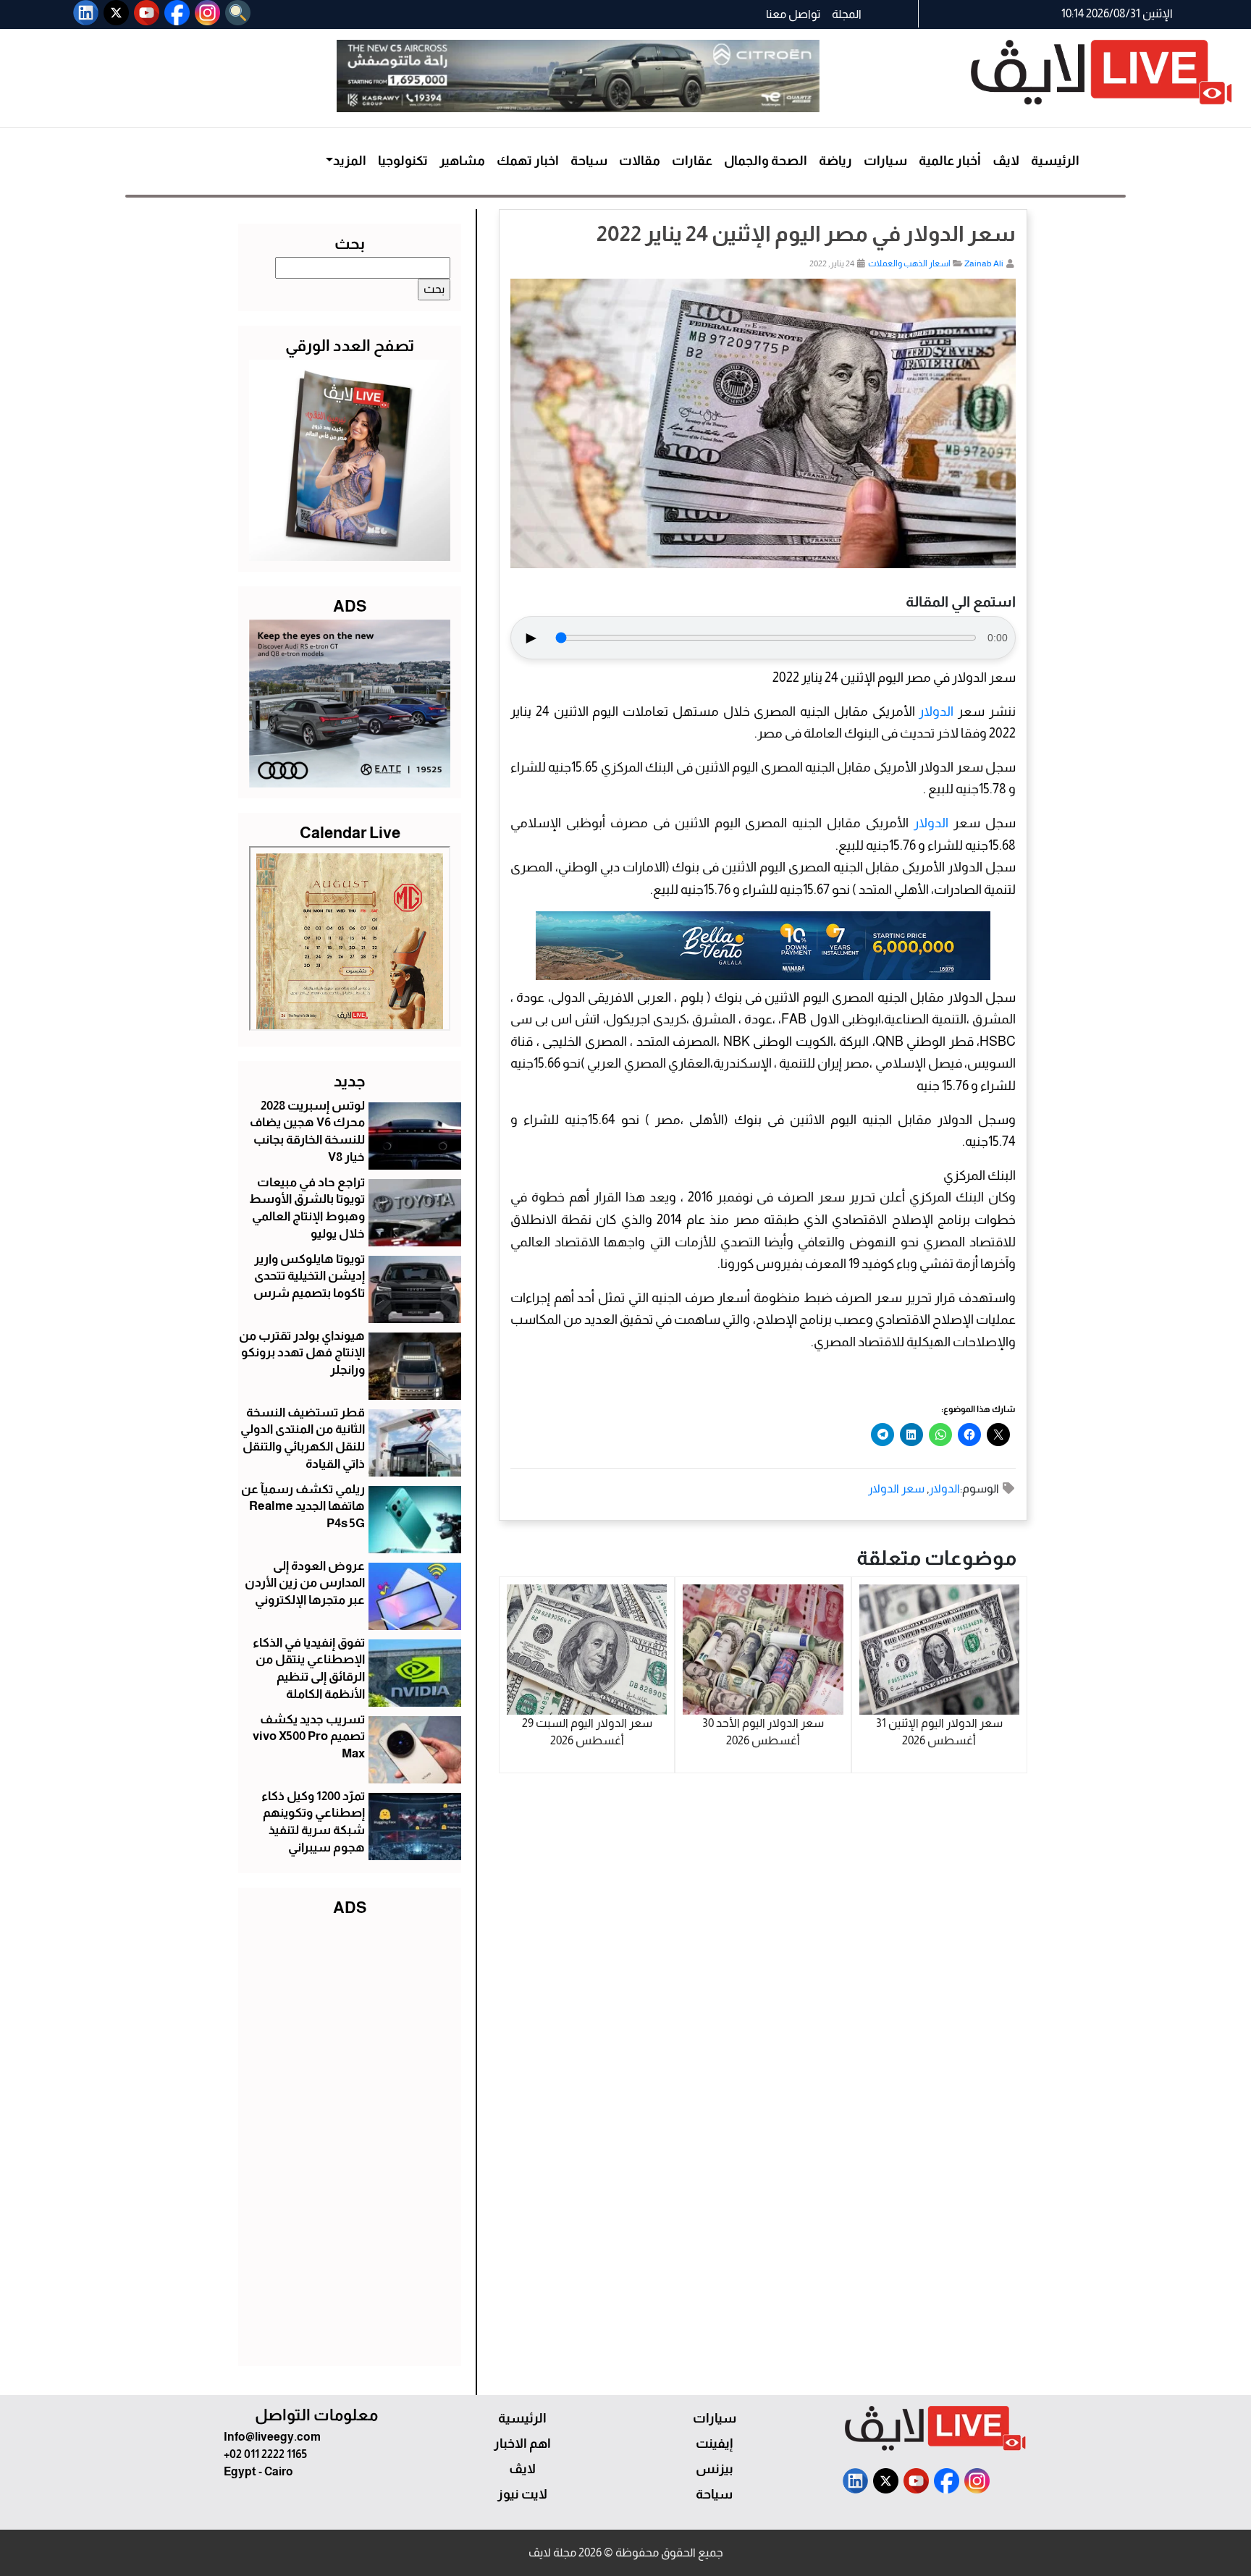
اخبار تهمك (528, 161)
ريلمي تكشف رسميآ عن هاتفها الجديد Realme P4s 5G (303, 1507)
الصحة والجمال (766, 161)
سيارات (885, 161)
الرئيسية (1055, 161)
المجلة (847, 14)
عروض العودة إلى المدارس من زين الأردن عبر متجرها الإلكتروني (305, 1583)
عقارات (692, 161)
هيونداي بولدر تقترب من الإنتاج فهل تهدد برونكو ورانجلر (302, 1353)
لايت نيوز (522, 2494)
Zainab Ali (984, 263)
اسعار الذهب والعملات (909, 263)
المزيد (350, 161)
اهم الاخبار (522, 2444)
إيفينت (714, 2444)
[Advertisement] (350, 2138)
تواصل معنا (793, 14)
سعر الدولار (896, 1488)
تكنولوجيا (403, 161)
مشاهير (462, 161)
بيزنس (715, 2469)
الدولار (936, 711)
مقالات (640, 161)
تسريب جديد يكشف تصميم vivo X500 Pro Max (309, 1737)
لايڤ (1006, 161)
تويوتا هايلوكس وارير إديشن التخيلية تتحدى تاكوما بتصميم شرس (309, 1276)
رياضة (835, 161)
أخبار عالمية (950, 161)
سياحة (589, 161)
